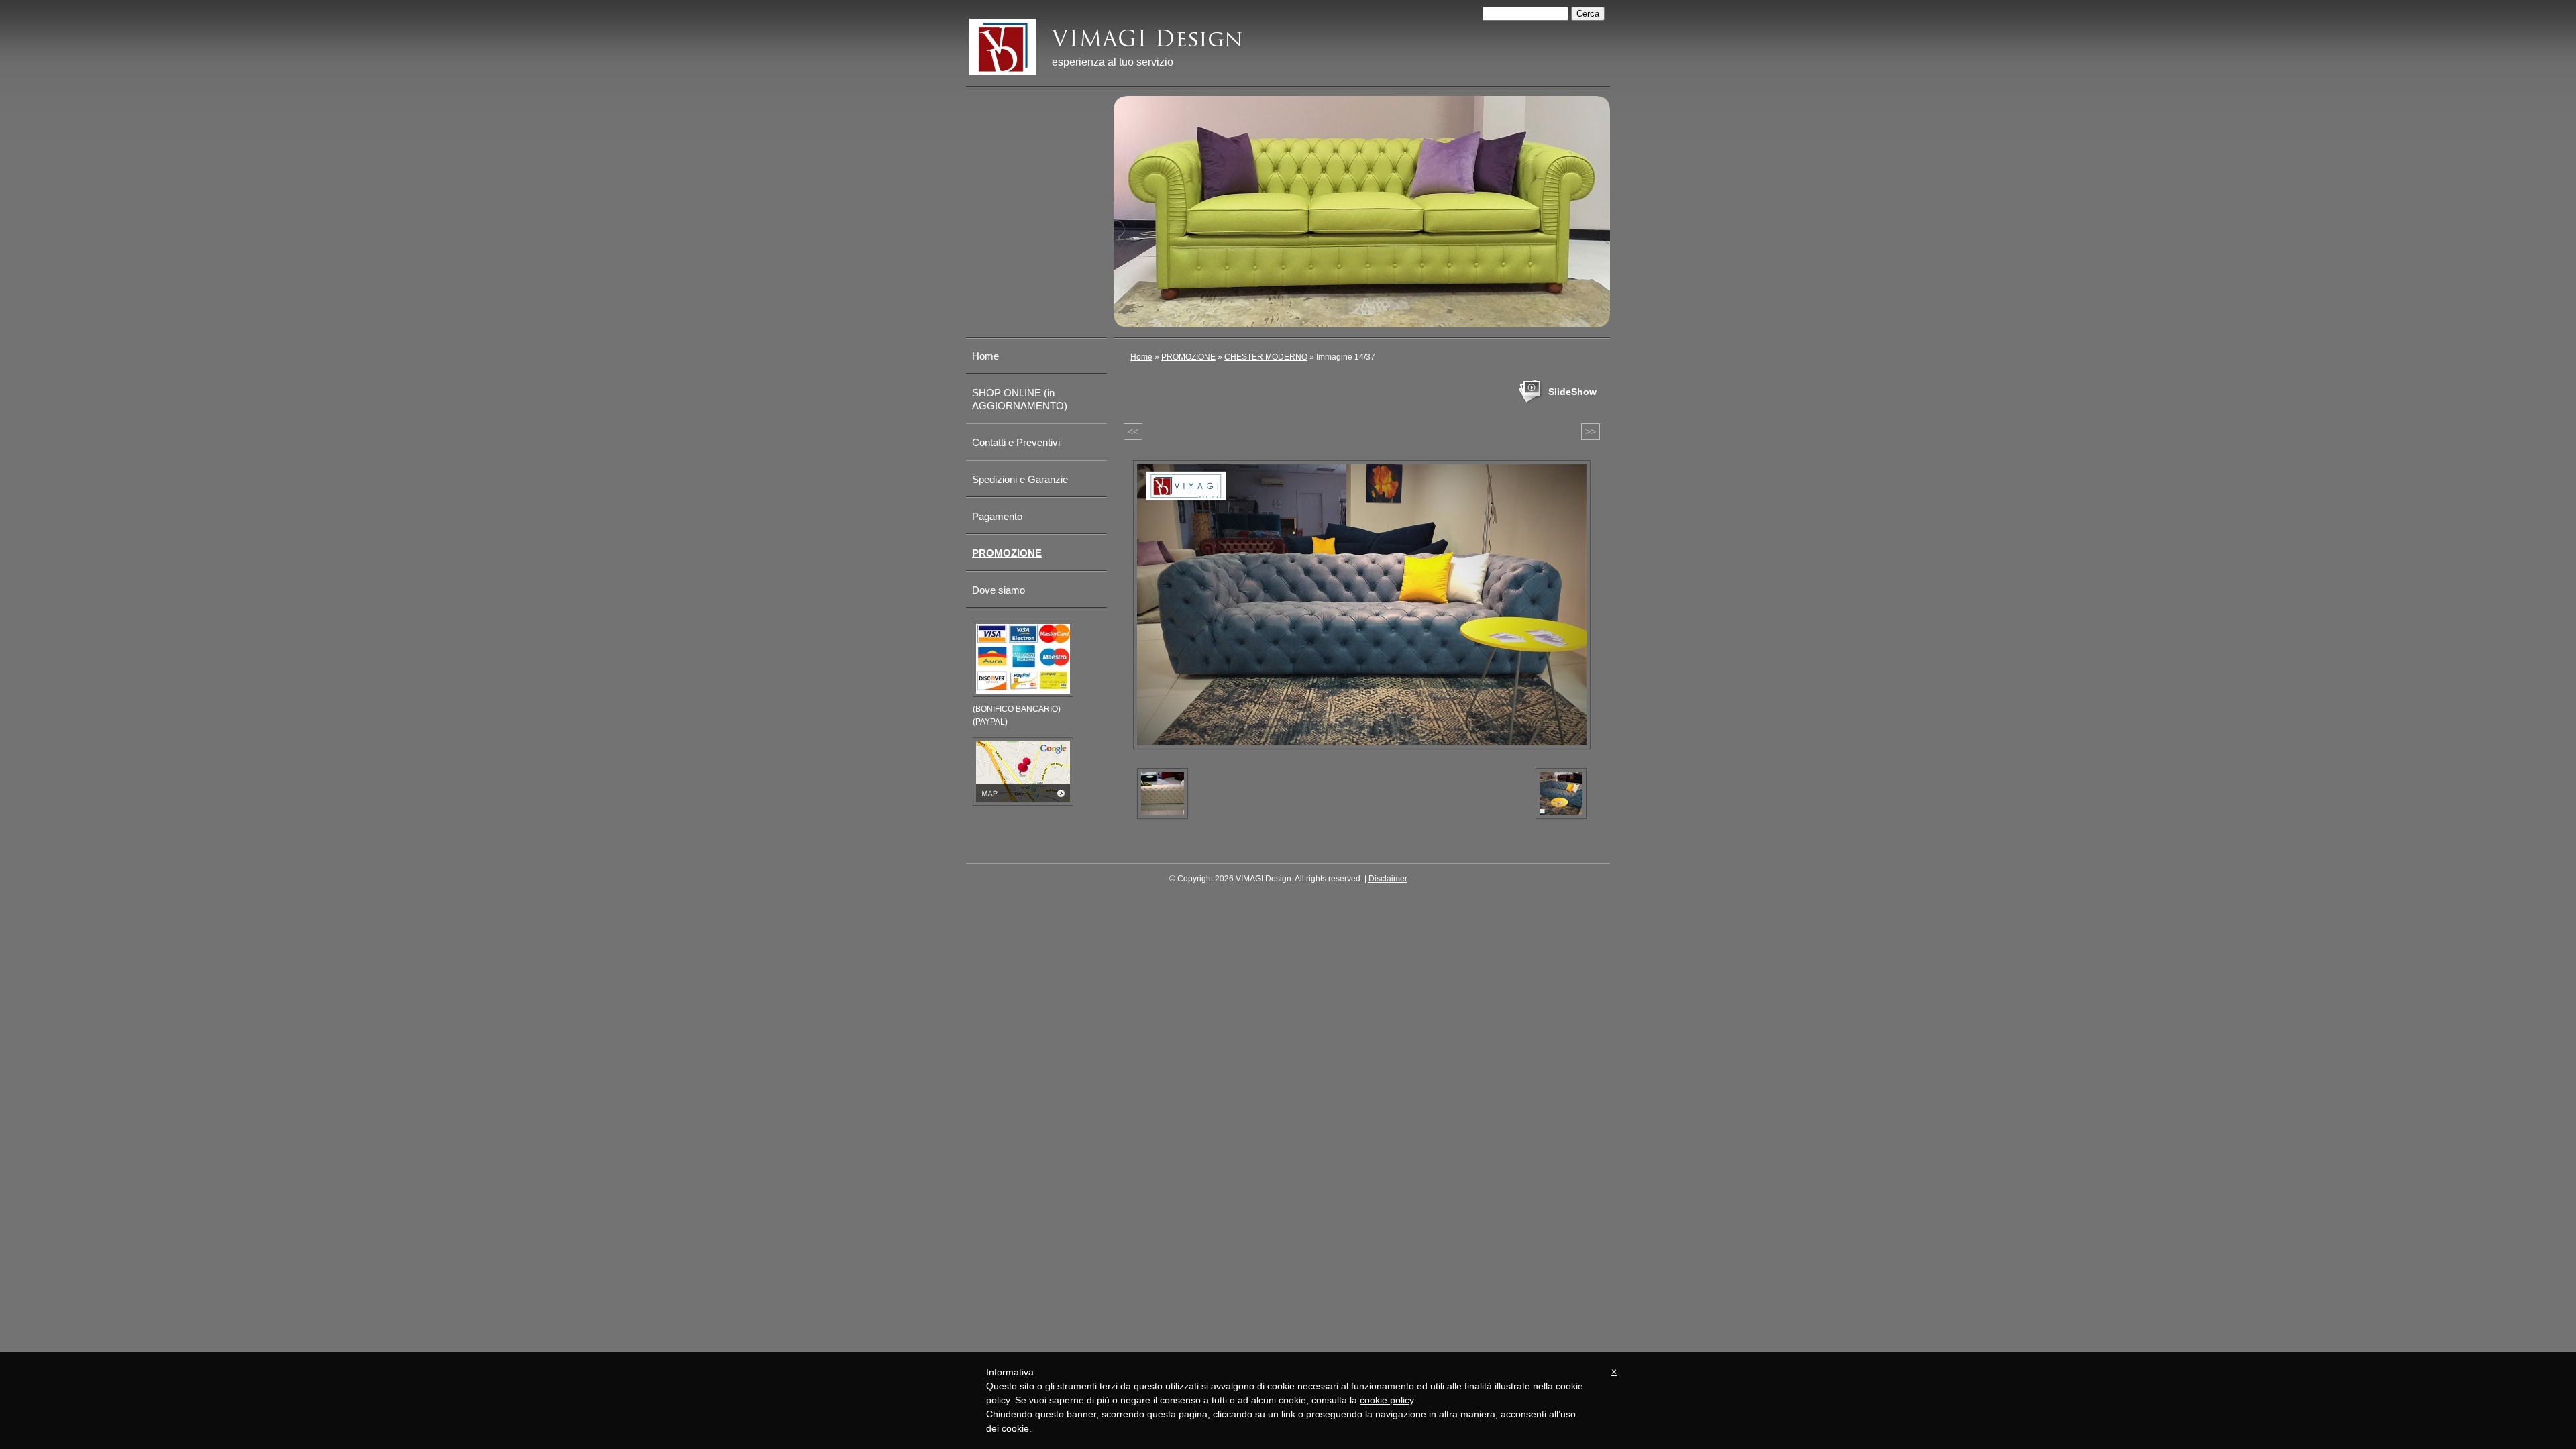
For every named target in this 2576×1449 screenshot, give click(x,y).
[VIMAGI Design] (1003, 47)
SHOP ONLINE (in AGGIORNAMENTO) (1020, 399)
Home (1141, 357)
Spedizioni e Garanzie (1020, 479)
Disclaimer (1388, 879)
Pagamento (997, 516)
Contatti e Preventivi (1016, 442)
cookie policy (1387, 1400)
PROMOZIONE (1188, 357)
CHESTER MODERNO (1266, 357)
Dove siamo (999, 590)
